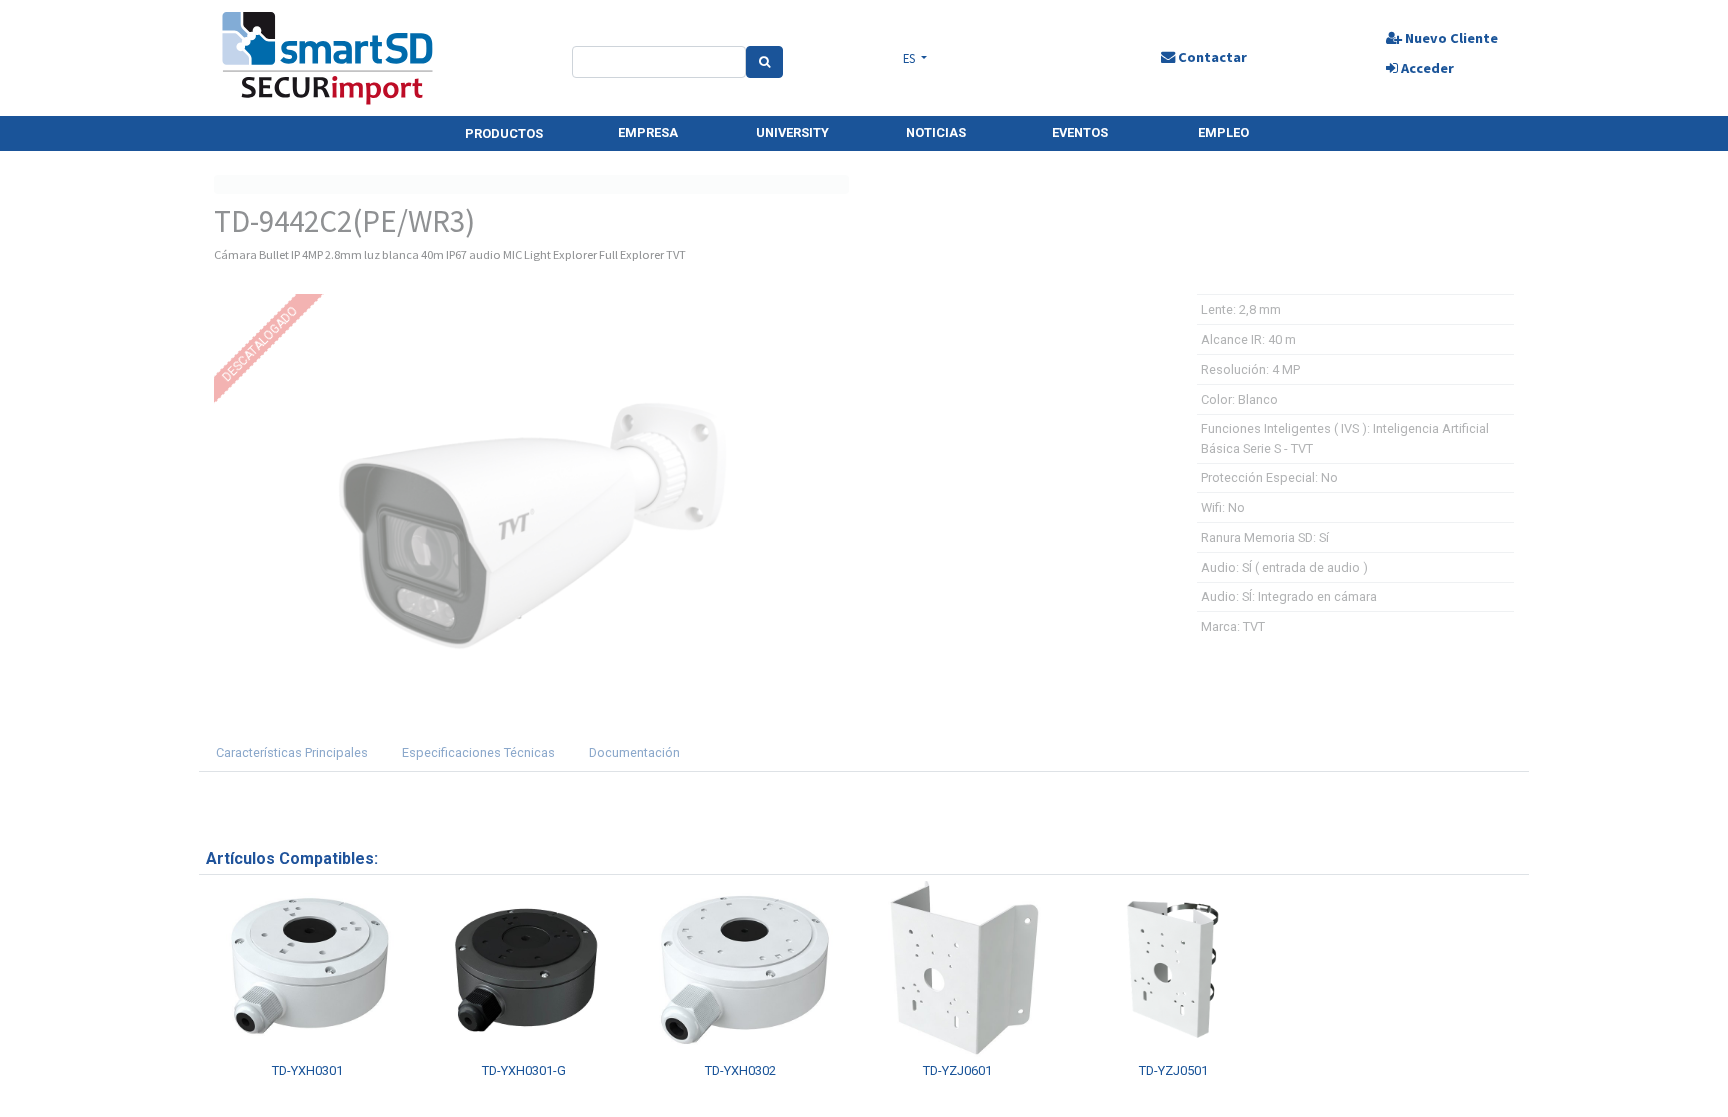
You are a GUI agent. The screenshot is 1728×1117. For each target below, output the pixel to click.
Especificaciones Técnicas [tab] (478, 752)
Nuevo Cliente (1450, 38)
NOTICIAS (936, 132)
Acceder (1426, 68)
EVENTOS (1080, 132)
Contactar (1211, 57)
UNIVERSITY (792, 132)
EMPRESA (648, 132)
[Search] (764, 62)
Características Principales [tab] (292, 752)
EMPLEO (1223, 132)
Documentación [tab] (634, 752)
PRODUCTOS (504, 133)
